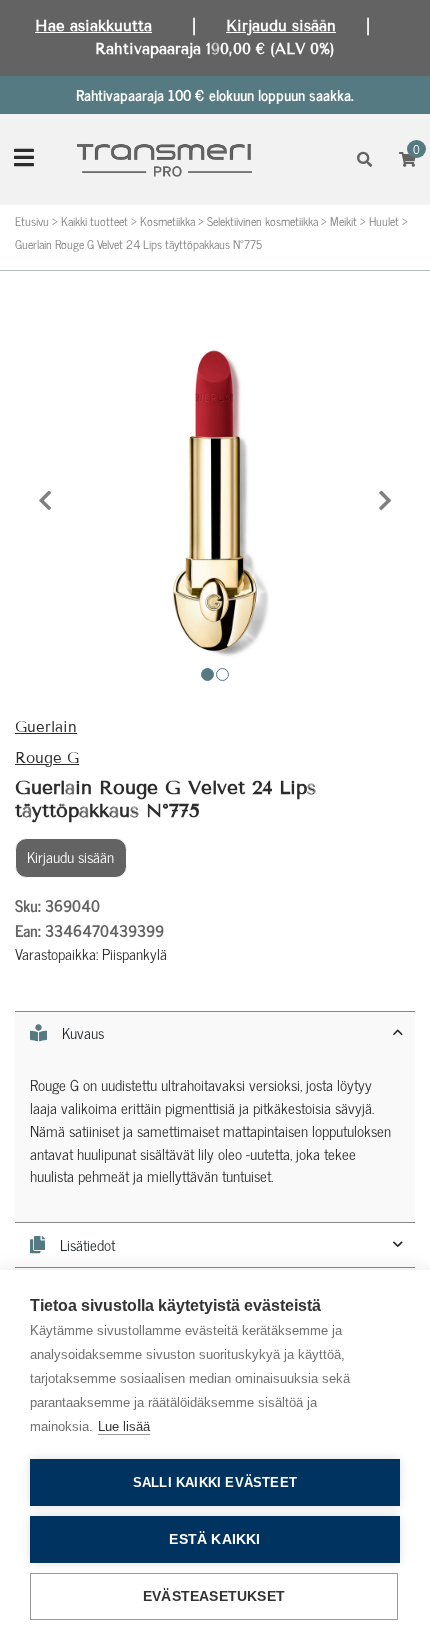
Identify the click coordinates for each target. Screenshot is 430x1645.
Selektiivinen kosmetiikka (262, 221)
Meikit (343, 221)
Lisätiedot (87, 1245)
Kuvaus (83, 1033)
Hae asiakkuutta (93, 26)
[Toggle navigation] (24, 159)
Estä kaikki (214, 1539)
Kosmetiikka (167, 221)
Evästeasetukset (214, 1596)
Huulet (384, 221)
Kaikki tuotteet (94, 221)
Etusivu (32, 221)
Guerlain (46, 727)
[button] (45, 501)
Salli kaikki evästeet (215, 1482)
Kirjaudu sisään (281, 26)
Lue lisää (124, 1426)
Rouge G (47, 758)
